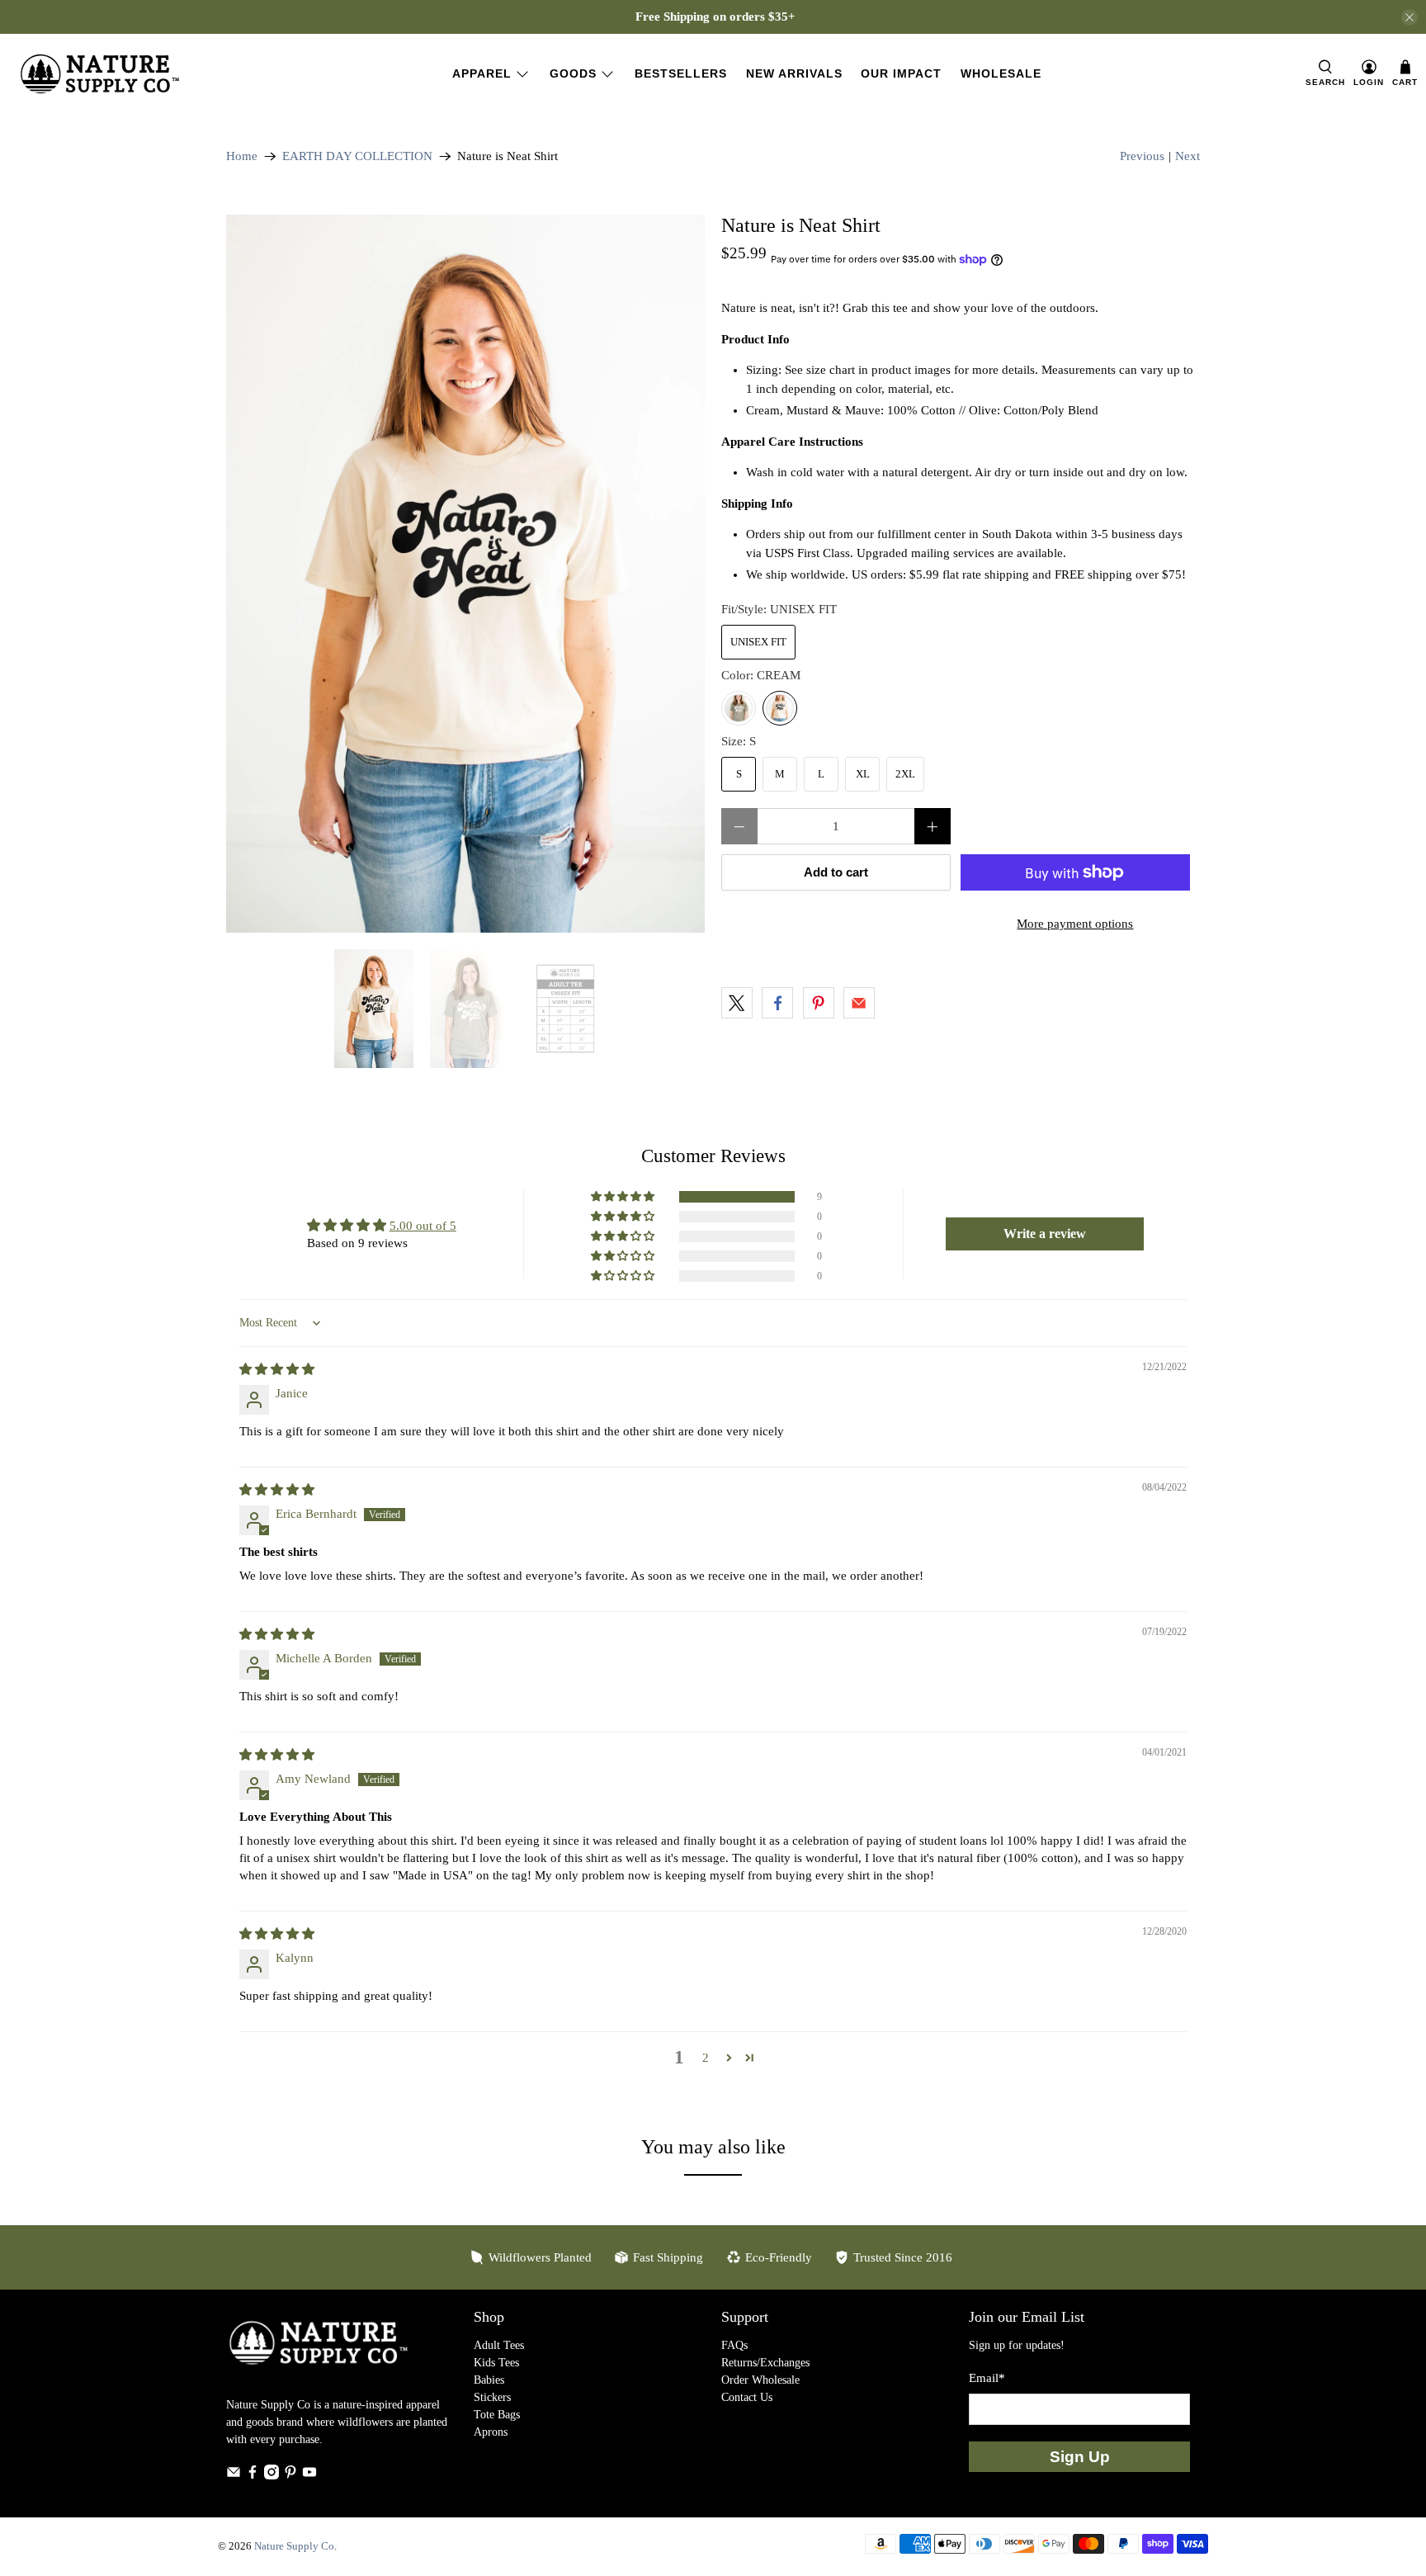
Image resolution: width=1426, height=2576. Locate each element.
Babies (489, 2380)
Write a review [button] (1045, 1234)
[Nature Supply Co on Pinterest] (290, 2476)
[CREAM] (780, 708)
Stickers (492, 2397)
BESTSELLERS (681, 73)
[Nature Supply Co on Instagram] (272, 2476)
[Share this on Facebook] (777, 1003)
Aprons (491, 2432)
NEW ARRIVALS (794, 73)
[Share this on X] (737, 1003)
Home (242, 156)
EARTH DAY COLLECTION (357, 156)
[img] (277, 1369)
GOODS (573, 73)
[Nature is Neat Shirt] (465, 574)
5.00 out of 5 (423, 1226)
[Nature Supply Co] (100, 74)
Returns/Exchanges (765, 2363)
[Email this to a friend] (859, 1003)
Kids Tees (496, 2363)
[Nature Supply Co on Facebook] (253, 2476)
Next (1188, 156)
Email (987, 2378)
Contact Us (747, 2397)
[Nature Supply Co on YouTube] (309, 2476)
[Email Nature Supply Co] (234, 2476)
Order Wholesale (760, 2380)
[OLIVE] (739, 708)
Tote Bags (497, 2415)
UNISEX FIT (758, 642)
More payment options (1075, 924)
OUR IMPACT (901, 73)
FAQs (734, 2345)
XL (863, 774)
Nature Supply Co (294, 2546)
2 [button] (706, 2058)
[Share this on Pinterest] (819, 1003)
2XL (905, 774)
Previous (1142, 156)
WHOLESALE (1001, 73)
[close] (1409, 17)
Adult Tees (499, 2345)
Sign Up (1080, 2457)
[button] (624, 1197)
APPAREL (482, 73)
